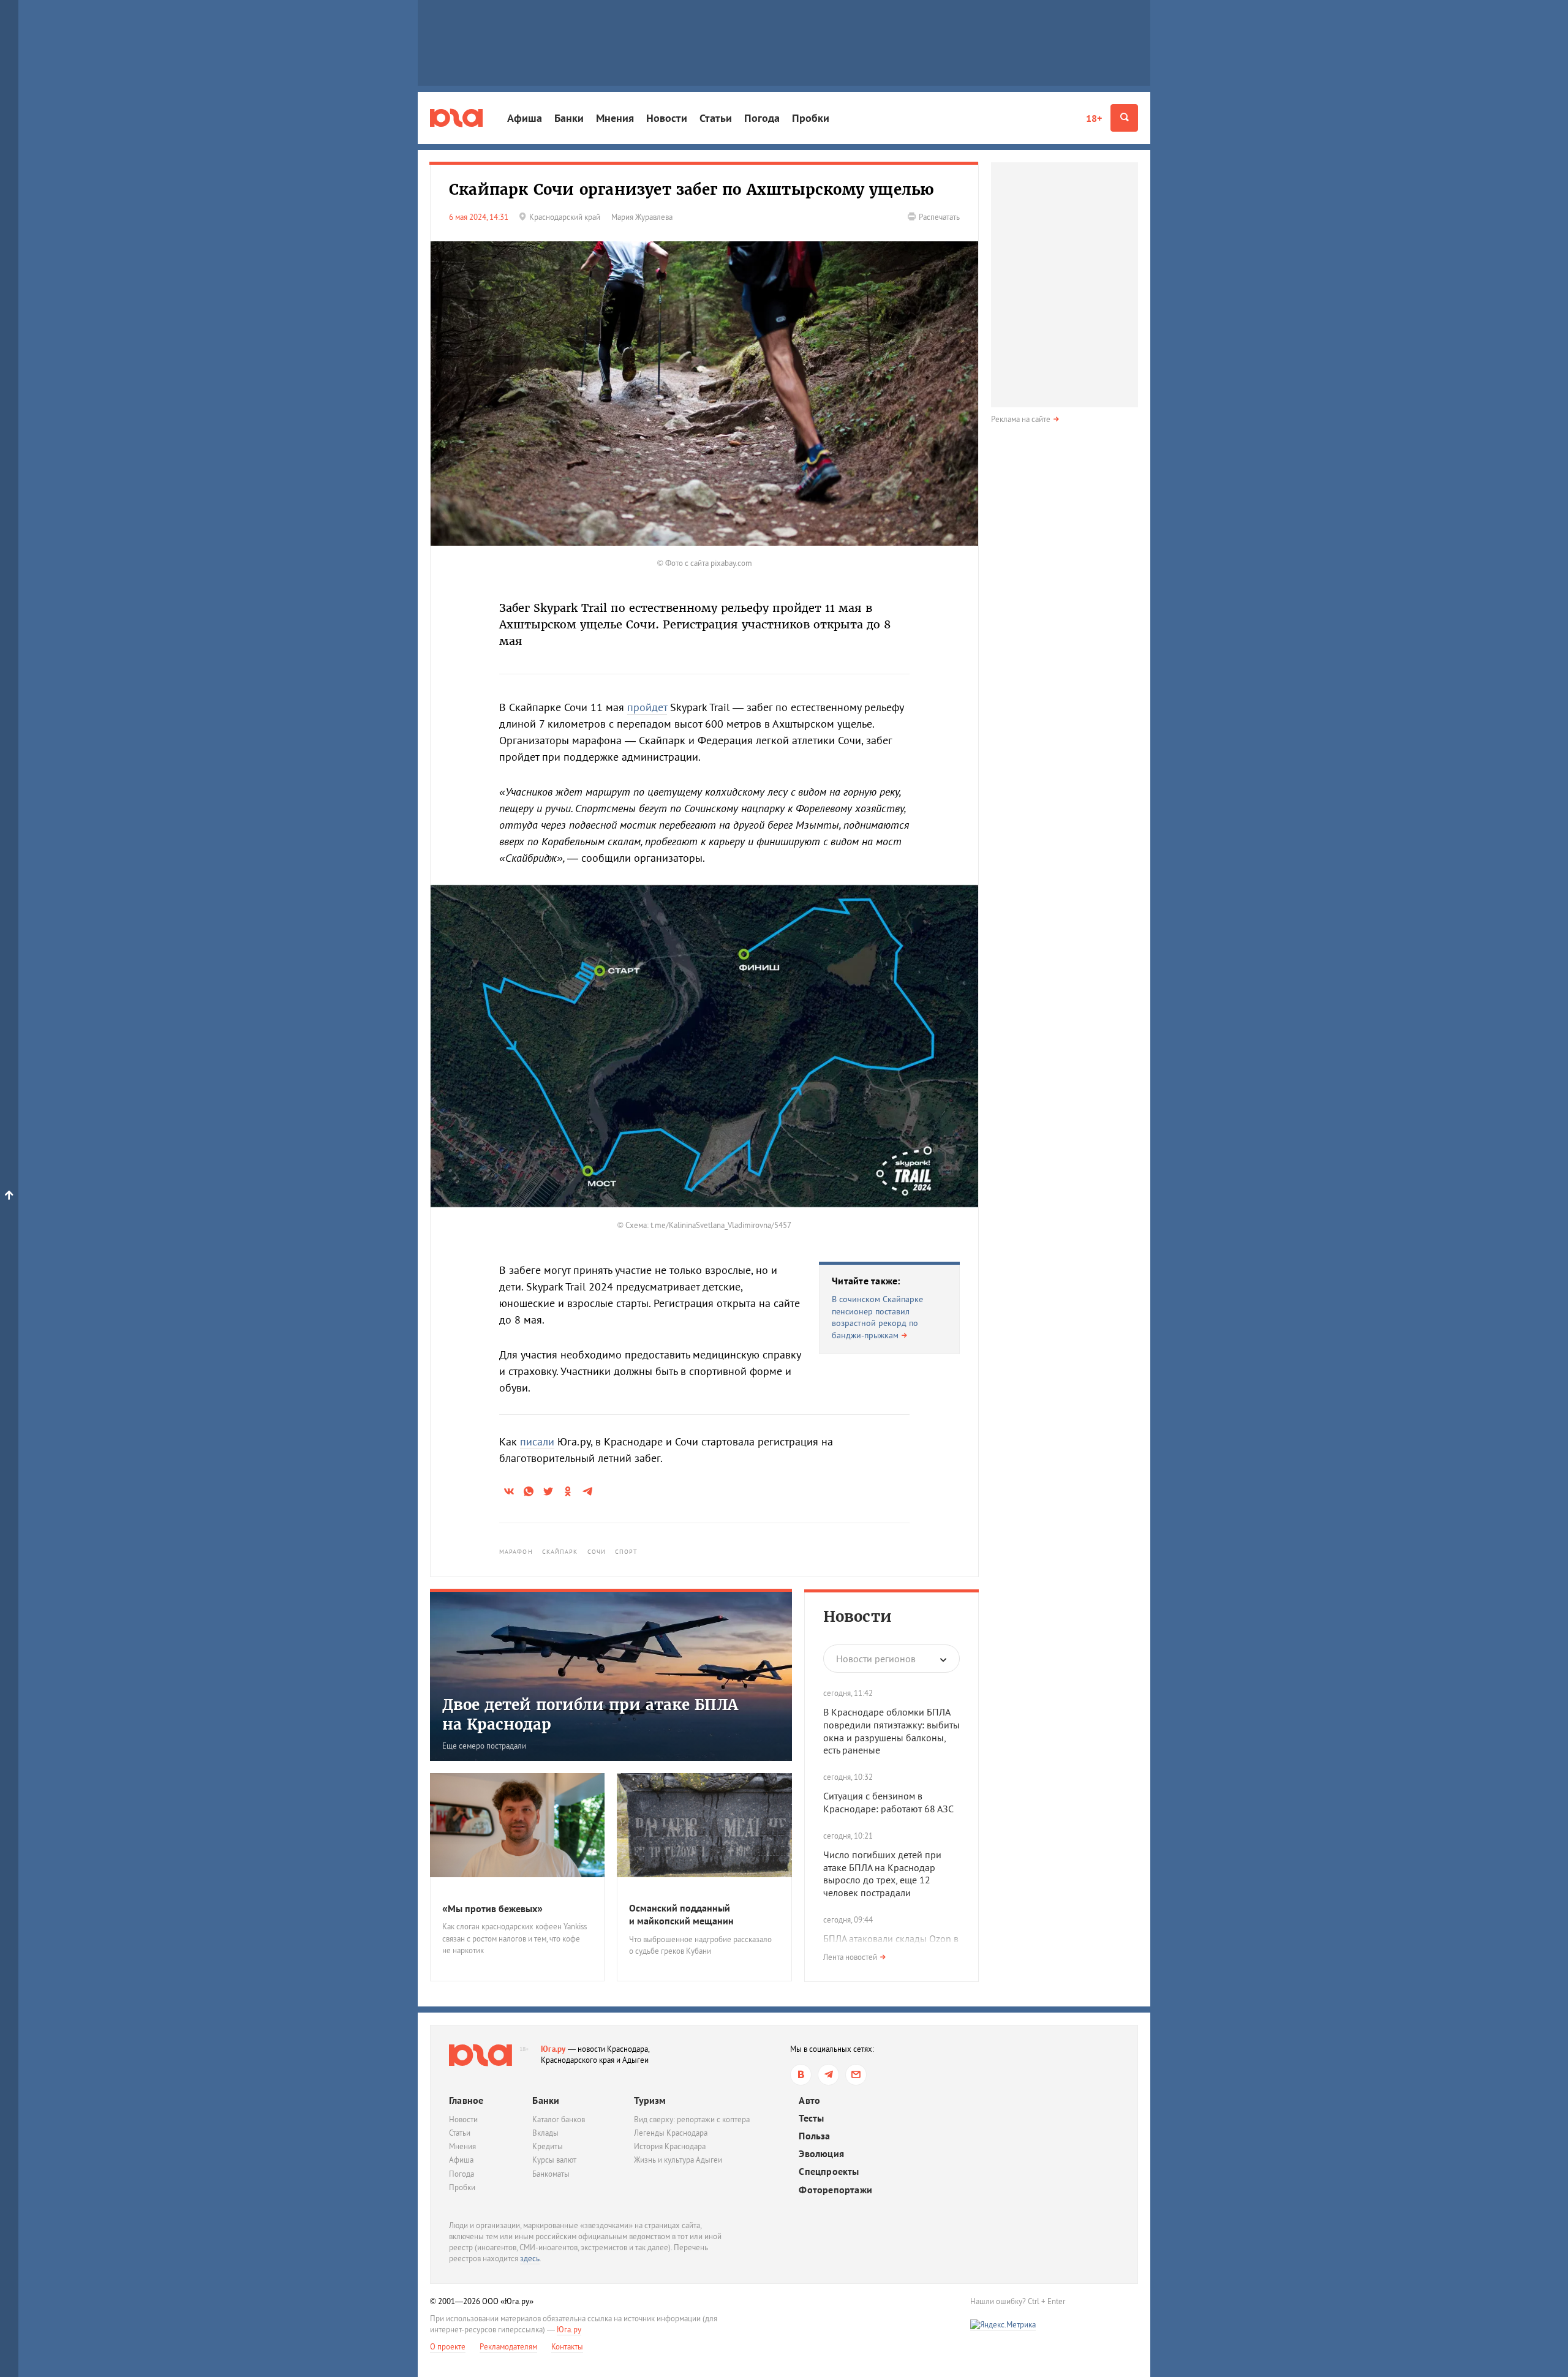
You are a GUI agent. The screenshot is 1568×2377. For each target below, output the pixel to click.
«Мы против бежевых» (492, 1908)
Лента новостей (850, 1957)
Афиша (525, 118)
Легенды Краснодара (671, 2133)
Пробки (811, 118)
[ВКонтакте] (801, 2075)
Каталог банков (559, 2119)
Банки (569, 118)
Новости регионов (876, 1659)
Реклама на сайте (1021, 419)
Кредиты (548, 2146)
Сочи (597, 1552)
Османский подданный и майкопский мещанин (681, 1914)
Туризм (650, 2100)
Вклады (545, 2133)
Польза (814, 2136)
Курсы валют (554, 2160)
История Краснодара (670, 2146)
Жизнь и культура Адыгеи (678, 2160)
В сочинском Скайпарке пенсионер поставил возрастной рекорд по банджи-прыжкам (877, 1317)
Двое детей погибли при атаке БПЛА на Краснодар (590, 1714)
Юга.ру (553, 2049)
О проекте (448, 2347)
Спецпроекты (829, 2172)
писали (537, 1441)
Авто (809, 2100)
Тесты (811, 2118)
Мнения (615, 118)
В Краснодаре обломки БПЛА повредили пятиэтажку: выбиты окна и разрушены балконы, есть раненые (891, 1731)
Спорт (627, 1552)
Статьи (716, 118)
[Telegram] (828, 2075)
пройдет (647, 707)
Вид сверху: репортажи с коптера (692, 2119)
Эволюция (821, 2154)
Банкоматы (551, 2174)
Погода (762, 118)
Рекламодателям (508, 2347)
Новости (667, 118)
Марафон (516, 1552)
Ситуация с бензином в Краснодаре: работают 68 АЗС (888, 1802)
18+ (1094, 118)
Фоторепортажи (835, 2190)
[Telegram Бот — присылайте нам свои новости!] (856, 2075)
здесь (530, 2258)
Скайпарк (560, 1552)
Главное (466, 2100)
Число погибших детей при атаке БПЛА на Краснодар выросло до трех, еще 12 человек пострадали (882, 1874)
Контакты (567, 2347)
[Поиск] (1124, 118)
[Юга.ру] (456, 118)
